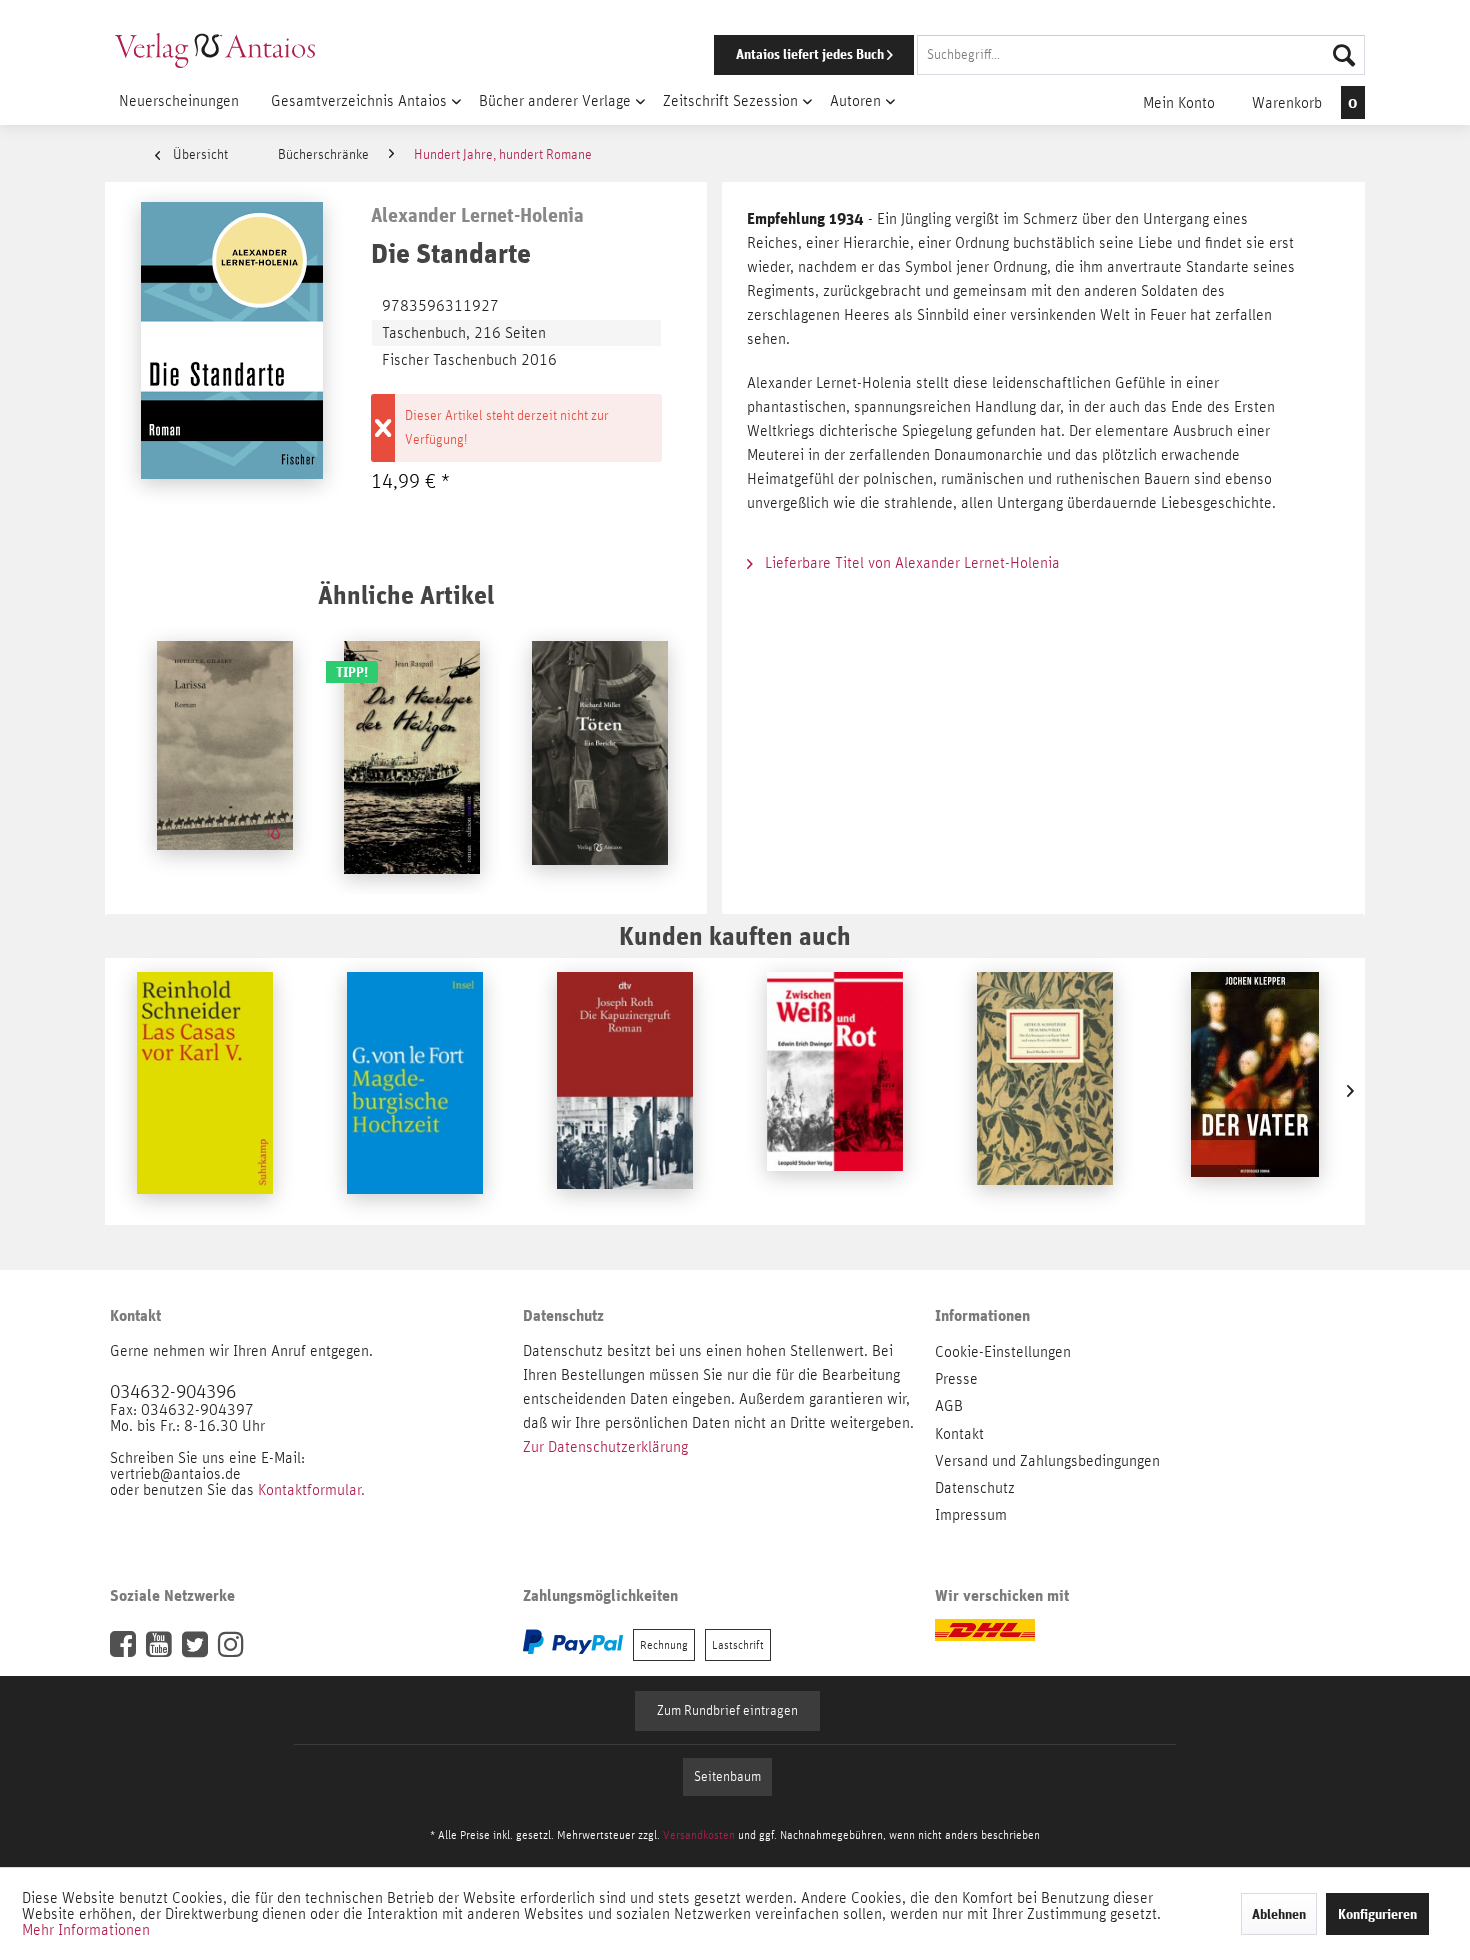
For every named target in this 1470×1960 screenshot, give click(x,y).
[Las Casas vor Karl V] (205, 1091)
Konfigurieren (1377, 1914)
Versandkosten (699, 1835)
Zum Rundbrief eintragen (727, 1711)
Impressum (971, 1515)
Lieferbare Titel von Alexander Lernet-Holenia (910, 563)
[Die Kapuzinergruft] (625, 1091)
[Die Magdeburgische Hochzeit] (415, 1091)
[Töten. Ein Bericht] (600, 760)
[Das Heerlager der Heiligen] (412, 760)
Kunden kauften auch (735, 935)
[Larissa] (225, 760)
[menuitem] (1012, 55)
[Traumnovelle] (1045, 1091)
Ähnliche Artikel (406, 594)
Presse (956, 1379)
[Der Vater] (1255, 1091)
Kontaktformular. (311, 1490)
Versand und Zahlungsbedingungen (1047, 1461)
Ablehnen (1279, 1914)
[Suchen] (1344, 55)
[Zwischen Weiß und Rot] (835, 1091)
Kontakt (959, 1434)
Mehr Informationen (86, 1930)
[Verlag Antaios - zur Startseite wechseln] (215, 50)
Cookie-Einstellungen (1003, 1352)
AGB (949, 1406)
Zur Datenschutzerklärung (605, 1447)
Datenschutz (975, 1488)
